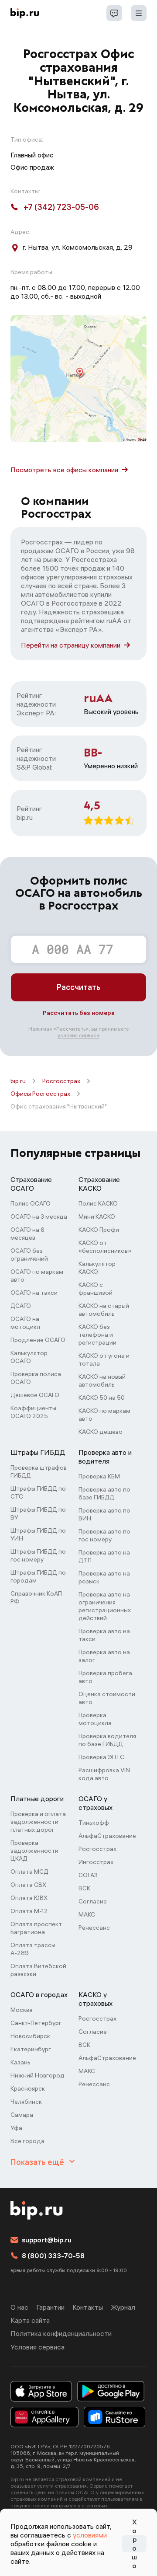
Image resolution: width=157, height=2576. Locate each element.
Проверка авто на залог (104, 1656)
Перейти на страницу (71, 645)
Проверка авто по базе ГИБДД (104, 1493)
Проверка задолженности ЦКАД (34, 1851)
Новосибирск (30, 2036)
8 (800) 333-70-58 (53, 2255)
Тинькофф (94, 1823)
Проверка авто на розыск (104, 1577)
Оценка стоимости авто (107, 1698)
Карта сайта (30, 2320)
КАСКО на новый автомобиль (102, 1380)
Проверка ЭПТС (101, 1757)
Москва (22, 2010)
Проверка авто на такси (104, 1635)
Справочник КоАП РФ (36, 1597)
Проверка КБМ (99, 1476)
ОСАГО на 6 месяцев (27, 1234)
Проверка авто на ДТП (104, 1556)
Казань (20, 2062)
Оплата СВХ (28, 1885)
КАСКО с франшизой (96, 1289)
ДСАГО (21, 1306)
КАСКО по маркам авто (104, 1415)
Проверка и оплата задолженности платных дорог (38, 1822)
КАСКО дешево (101, 1432)
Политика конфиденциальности (61, 2333)
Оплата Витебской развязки (38, 1970)
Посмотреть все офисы (64, 470)
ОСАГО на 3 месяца (39, 1217)
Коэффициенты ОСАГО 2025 (33, 1412)
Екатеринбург (31, 2049)
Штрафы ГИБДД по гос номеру (38, 1555)
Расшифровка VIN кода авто (104, 1774)
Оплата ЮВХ (29, 1898)
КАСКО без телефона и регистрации (97, 1335)
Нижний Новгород (38, 2075)
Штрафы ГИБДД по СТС (38, 1492)
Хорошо (134, 2544)
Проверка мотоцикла (95, 1719)
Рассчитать (78, 987)
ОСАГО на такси (34, 1293)
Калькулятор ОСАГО (29, 1357)
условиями (90, 2535)
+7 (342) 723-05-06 (61, 207)
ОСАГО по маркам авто (37, 1276)
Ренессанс (94, 1928)
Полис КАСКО (98, 1203)
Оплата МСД (29, 1872)
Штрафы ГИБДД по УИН (38, 1534)
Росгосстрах (61, 1081)
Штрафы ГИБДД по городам (38, 1576)
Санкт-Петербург (36, 2023)
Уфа (16, 2128)
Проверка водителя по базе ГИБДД (107, 1740)
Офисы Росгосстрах (40, 1094)
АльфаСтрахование (107, 1836)
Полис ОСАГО (31, 1203)
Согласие (93, 1901)
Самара (22, 2115)
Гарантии (50, 2307)
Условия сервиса (38, 2347)
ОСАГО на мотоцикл (25, 1323)
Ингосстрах (96, 1862)
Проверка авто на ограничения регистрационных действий (105, 1606)
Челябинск (26, 2102)
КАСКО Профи (99, 1230)
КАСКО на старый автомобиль (104, 1310)
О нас (19, 2307)
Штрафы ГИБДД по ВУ (38, 1513)
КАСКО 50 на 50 (102, 1398)
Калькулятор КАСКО (97, 1268)
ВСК (84, 1888)
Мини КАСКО (97, 1217)
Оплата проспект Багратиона (36, 1928)
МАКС (87, 1914)
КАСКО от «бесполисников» (105, 1247)
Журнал (123, 2307)
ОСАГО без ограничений (29, 1255)
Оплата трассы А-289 (33, 1949)
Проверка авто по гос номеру (104, 1535)
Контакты (88, 2307)
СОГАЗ (88, 1875)
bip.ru (18, 1081)
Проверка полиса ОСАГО (36, 1378)
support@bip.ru (47, 2240)
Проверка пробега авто (105, 1677)
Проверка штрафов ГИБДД (39, 1471)
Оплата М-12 (29, 1911)
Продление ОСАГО (38, 1340)
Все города (27, 2141)
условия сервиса (78, 1035)
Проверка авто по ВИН (104, 1514)
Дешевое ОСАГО (35, 1395)
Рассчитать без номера (79, 1013)
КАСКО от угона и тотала (104, 1359)
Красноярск (28, 2088)
